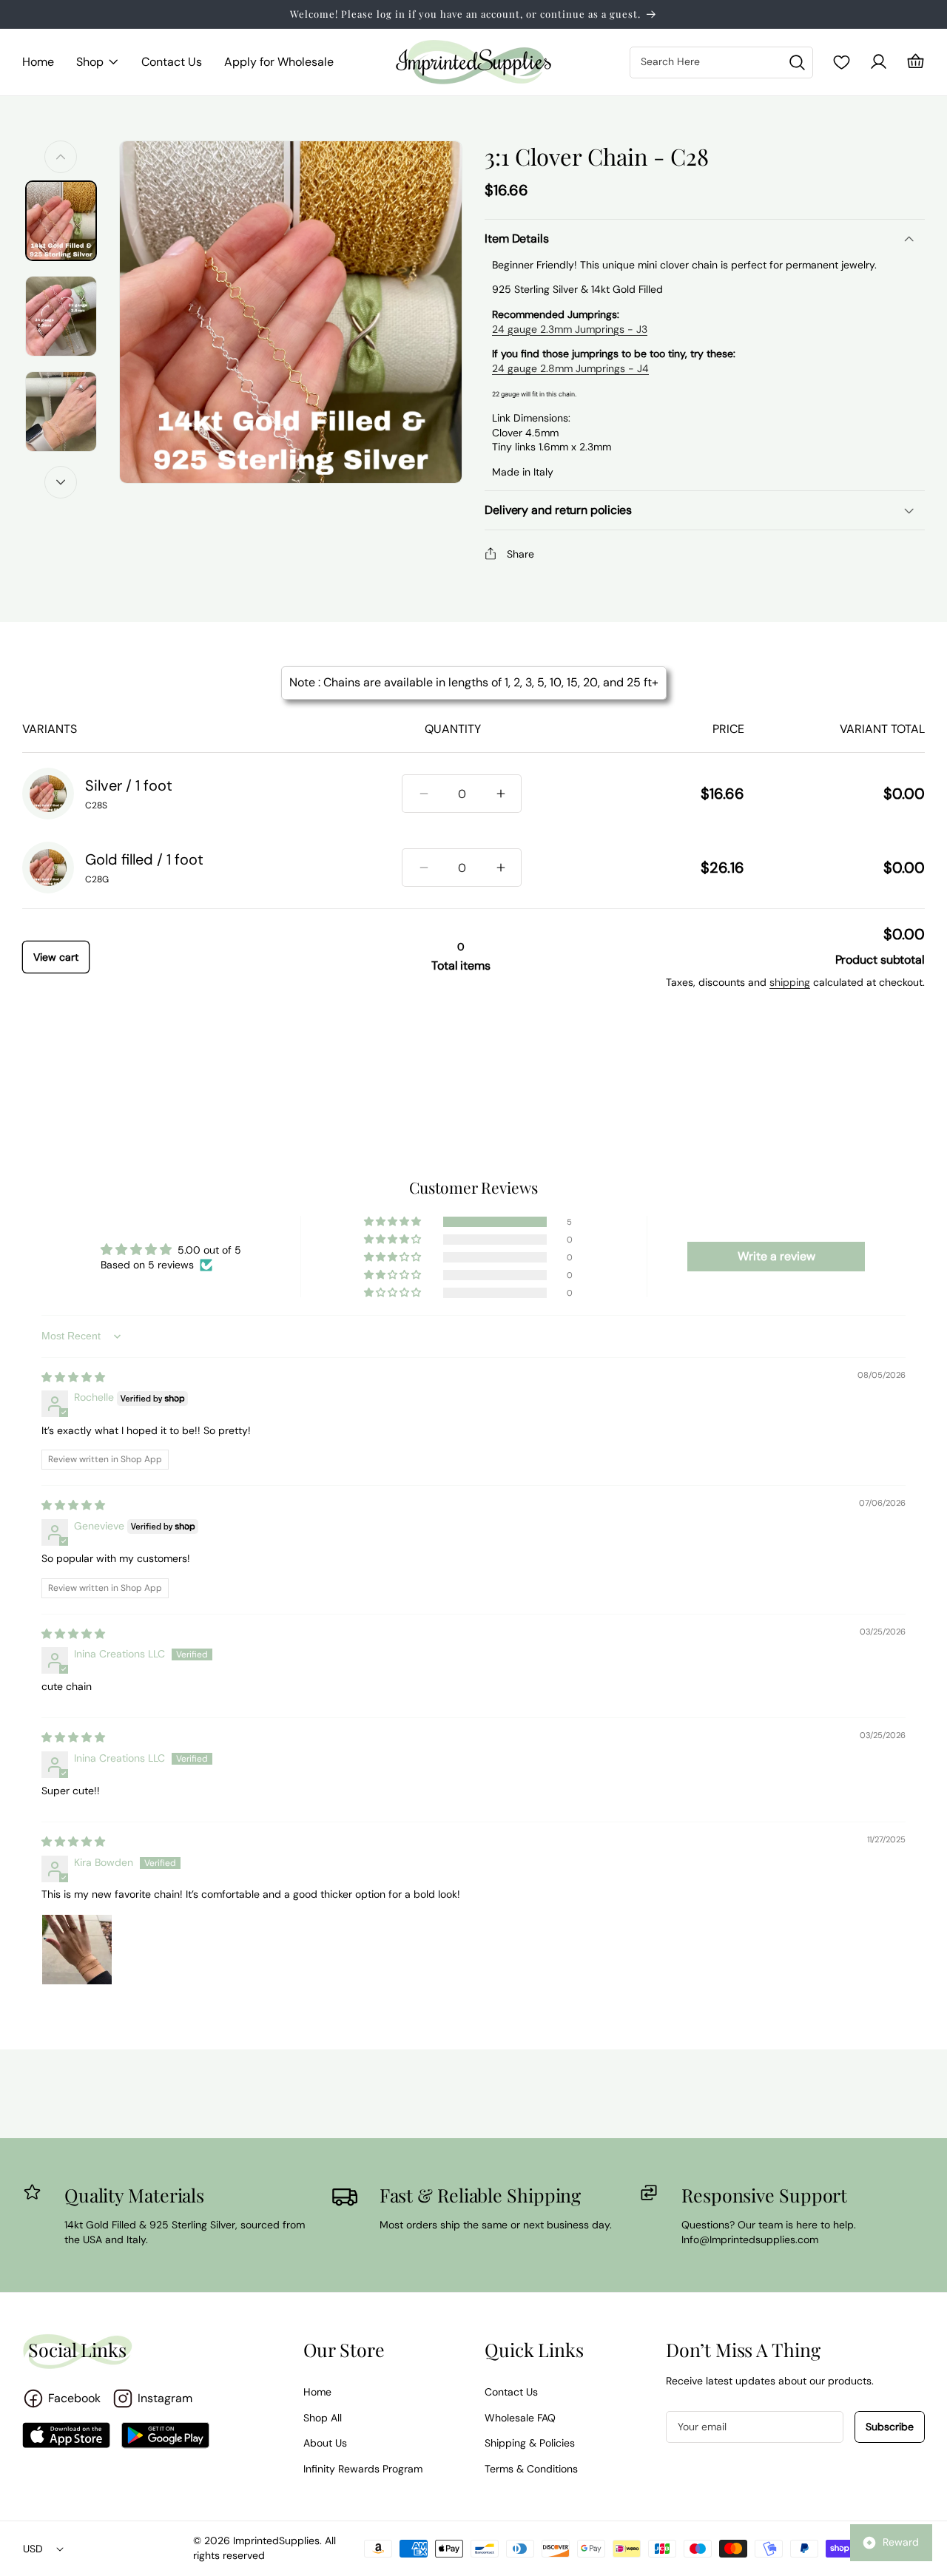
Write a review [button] (776, 1256)
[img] (73, 1377)
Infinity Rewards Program (363, 2469)
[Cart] (916, 62)
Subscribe (890, 2427)
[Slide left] (61, 157)
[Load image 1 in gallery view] (61, 221)
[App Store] (66, 2435)
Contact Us (511, 2392)
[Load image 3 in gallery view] (61, 412)
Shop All (323, 2418)
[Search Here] (797, 63)
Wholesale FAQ (520, 2418)
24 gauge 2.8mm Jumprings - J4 (570, 368)
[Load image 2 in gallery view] (61, 316)
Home (317, 2392)
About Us (325, 2443)
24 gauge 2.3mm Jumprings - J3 (570, 329)
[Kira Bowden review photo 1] (77, 1950)
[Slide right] (61, 482)
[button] (98, 62)
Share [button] (520, 554)
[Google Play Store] (165, 2435)
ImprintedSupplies (276, 2540)
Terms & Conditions (531, 2469)
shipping (790, 982)
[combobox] (721, 62)
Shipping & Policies (530, 2443)
